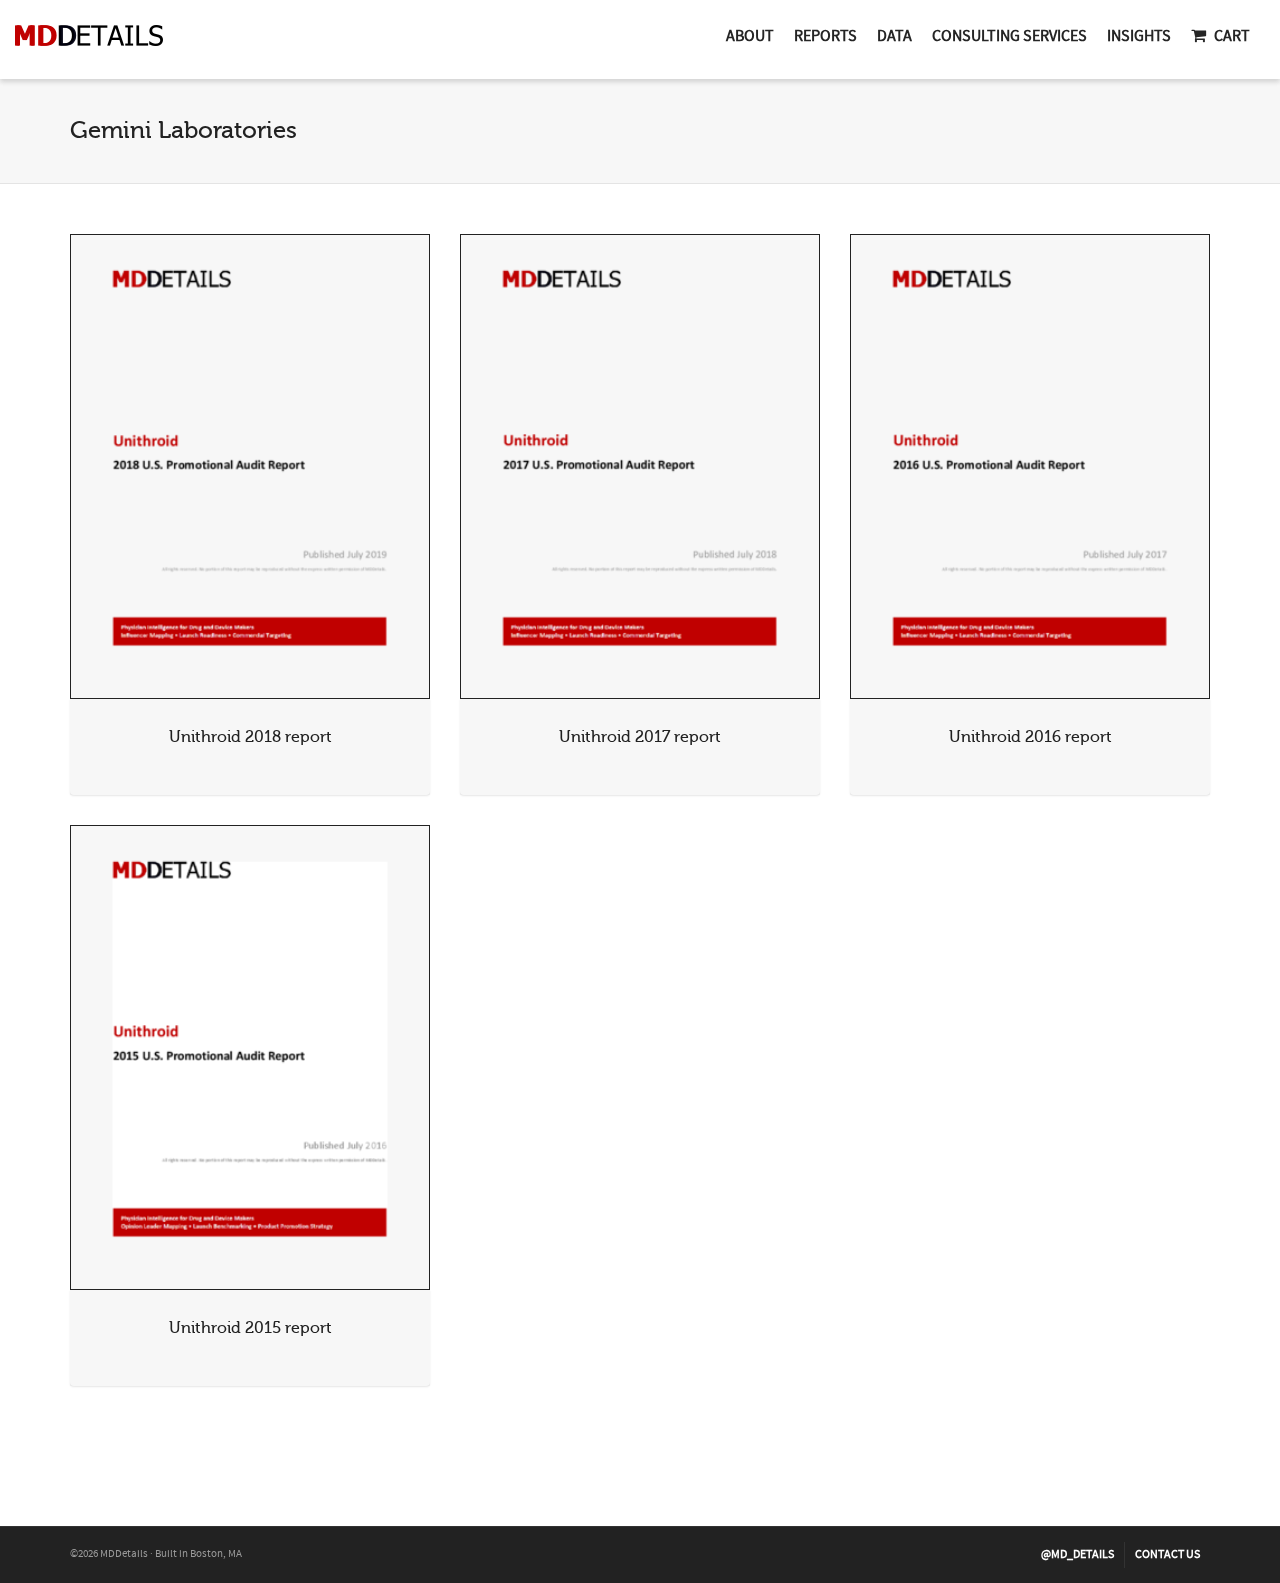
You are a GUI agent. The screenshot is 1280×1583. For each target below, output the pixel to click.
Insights (1139, 36)
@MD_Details (1077, 1554)
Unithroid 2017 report (640, 737)
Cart (1232, 36)
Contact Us (1167, 1554)
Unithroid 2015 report (250, 1328)
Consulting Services (1009, 36)
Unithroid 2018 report (250, 737)
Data (894, 36)
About (750, 36)
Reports (825, 36)
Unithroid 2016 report (1030, 737)
